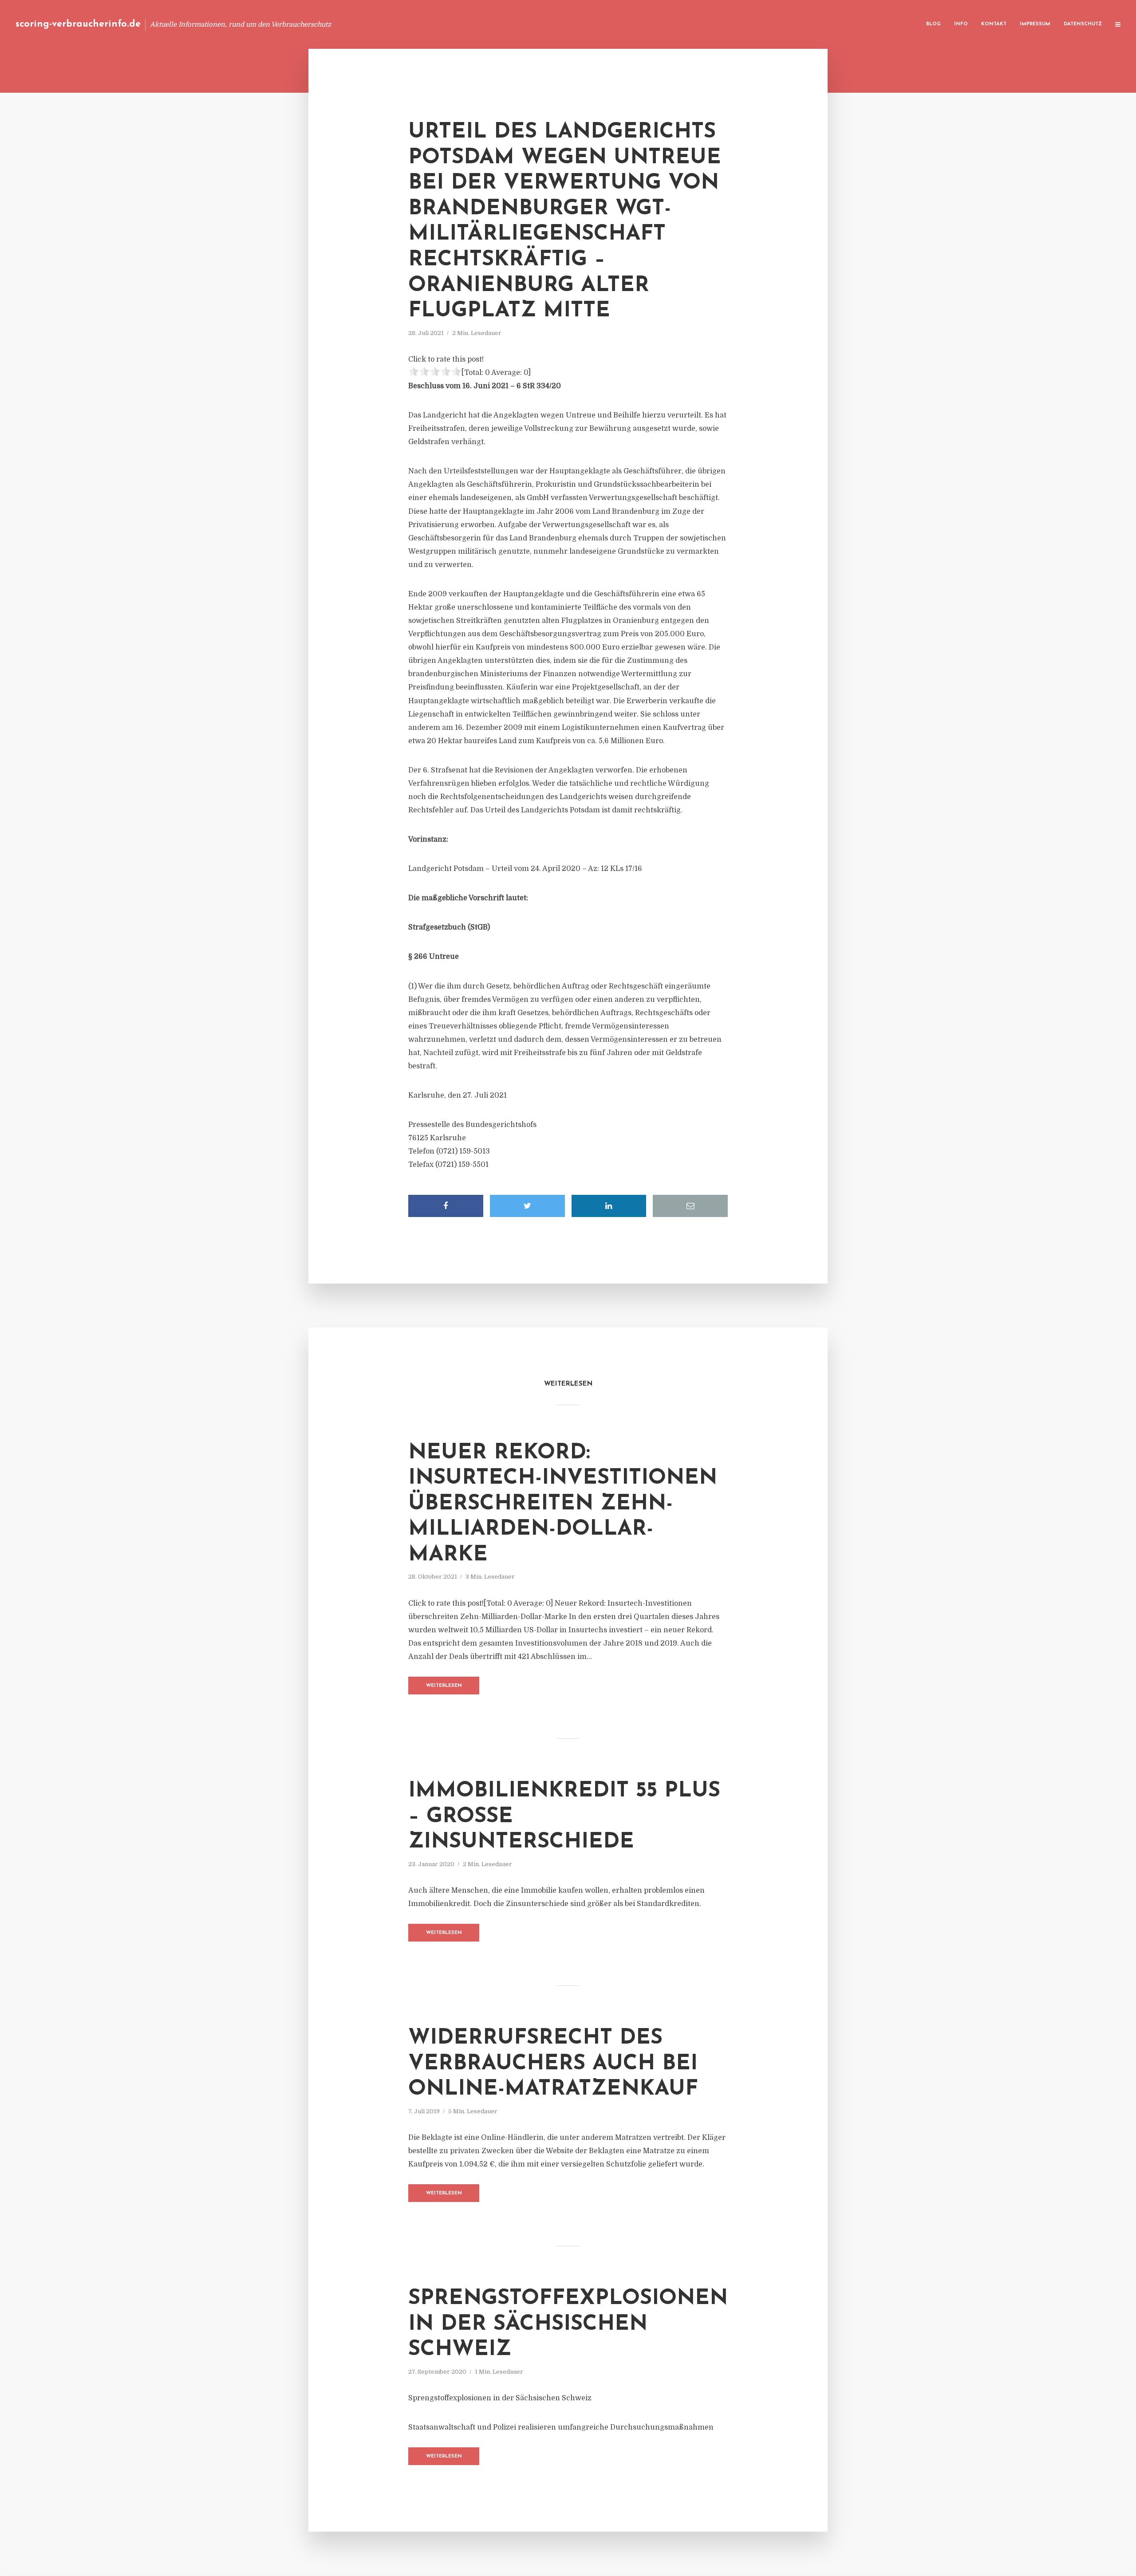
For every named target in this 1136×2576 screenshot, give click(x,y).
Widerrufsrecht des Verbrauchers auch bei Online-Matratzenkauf (553, 2064)
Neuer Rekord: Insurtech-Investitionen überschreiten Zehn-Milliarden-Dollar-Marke (563, 1504)
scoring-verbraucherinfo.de (78, 24)
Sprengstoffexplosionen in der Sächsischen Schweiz (568, 2324)
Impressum (1035, 24)
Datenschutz (1083, 24)
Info (961, 24)
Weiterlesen (444, 1686)
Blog (933, 24)
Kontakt (994, 24)
